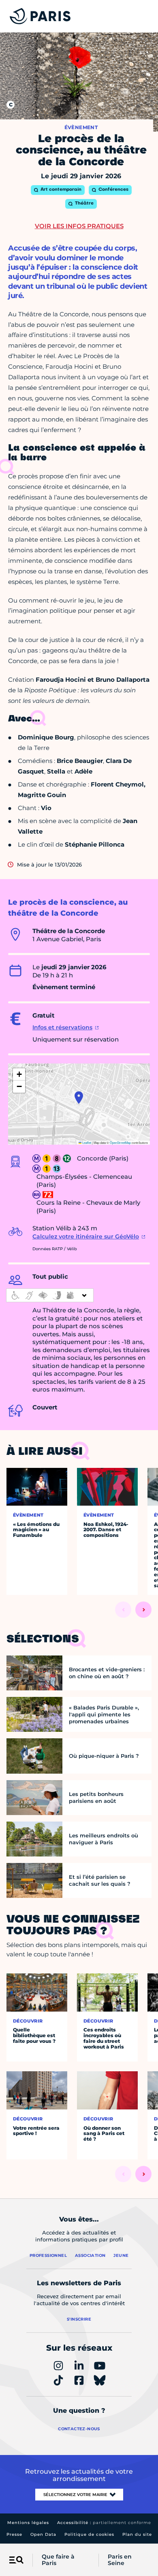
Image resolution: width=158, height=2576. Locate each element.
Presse (14, 2534)
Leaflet (86, 1142)
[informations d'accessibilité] (50, 1295)
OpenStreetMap (120, 1142)
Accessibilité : (104, 2523)
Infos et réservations (62, 1027)
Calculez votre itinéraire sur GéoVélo (86, 1236)
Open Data (43, 2534)
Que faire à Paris (58, 2560)
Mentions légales (28, 2523)
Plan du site (137, 2534)
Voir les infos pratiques (79, 226)
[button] (79, 1098)
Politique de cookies (89, 2534)
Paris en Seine (120, 2560)
